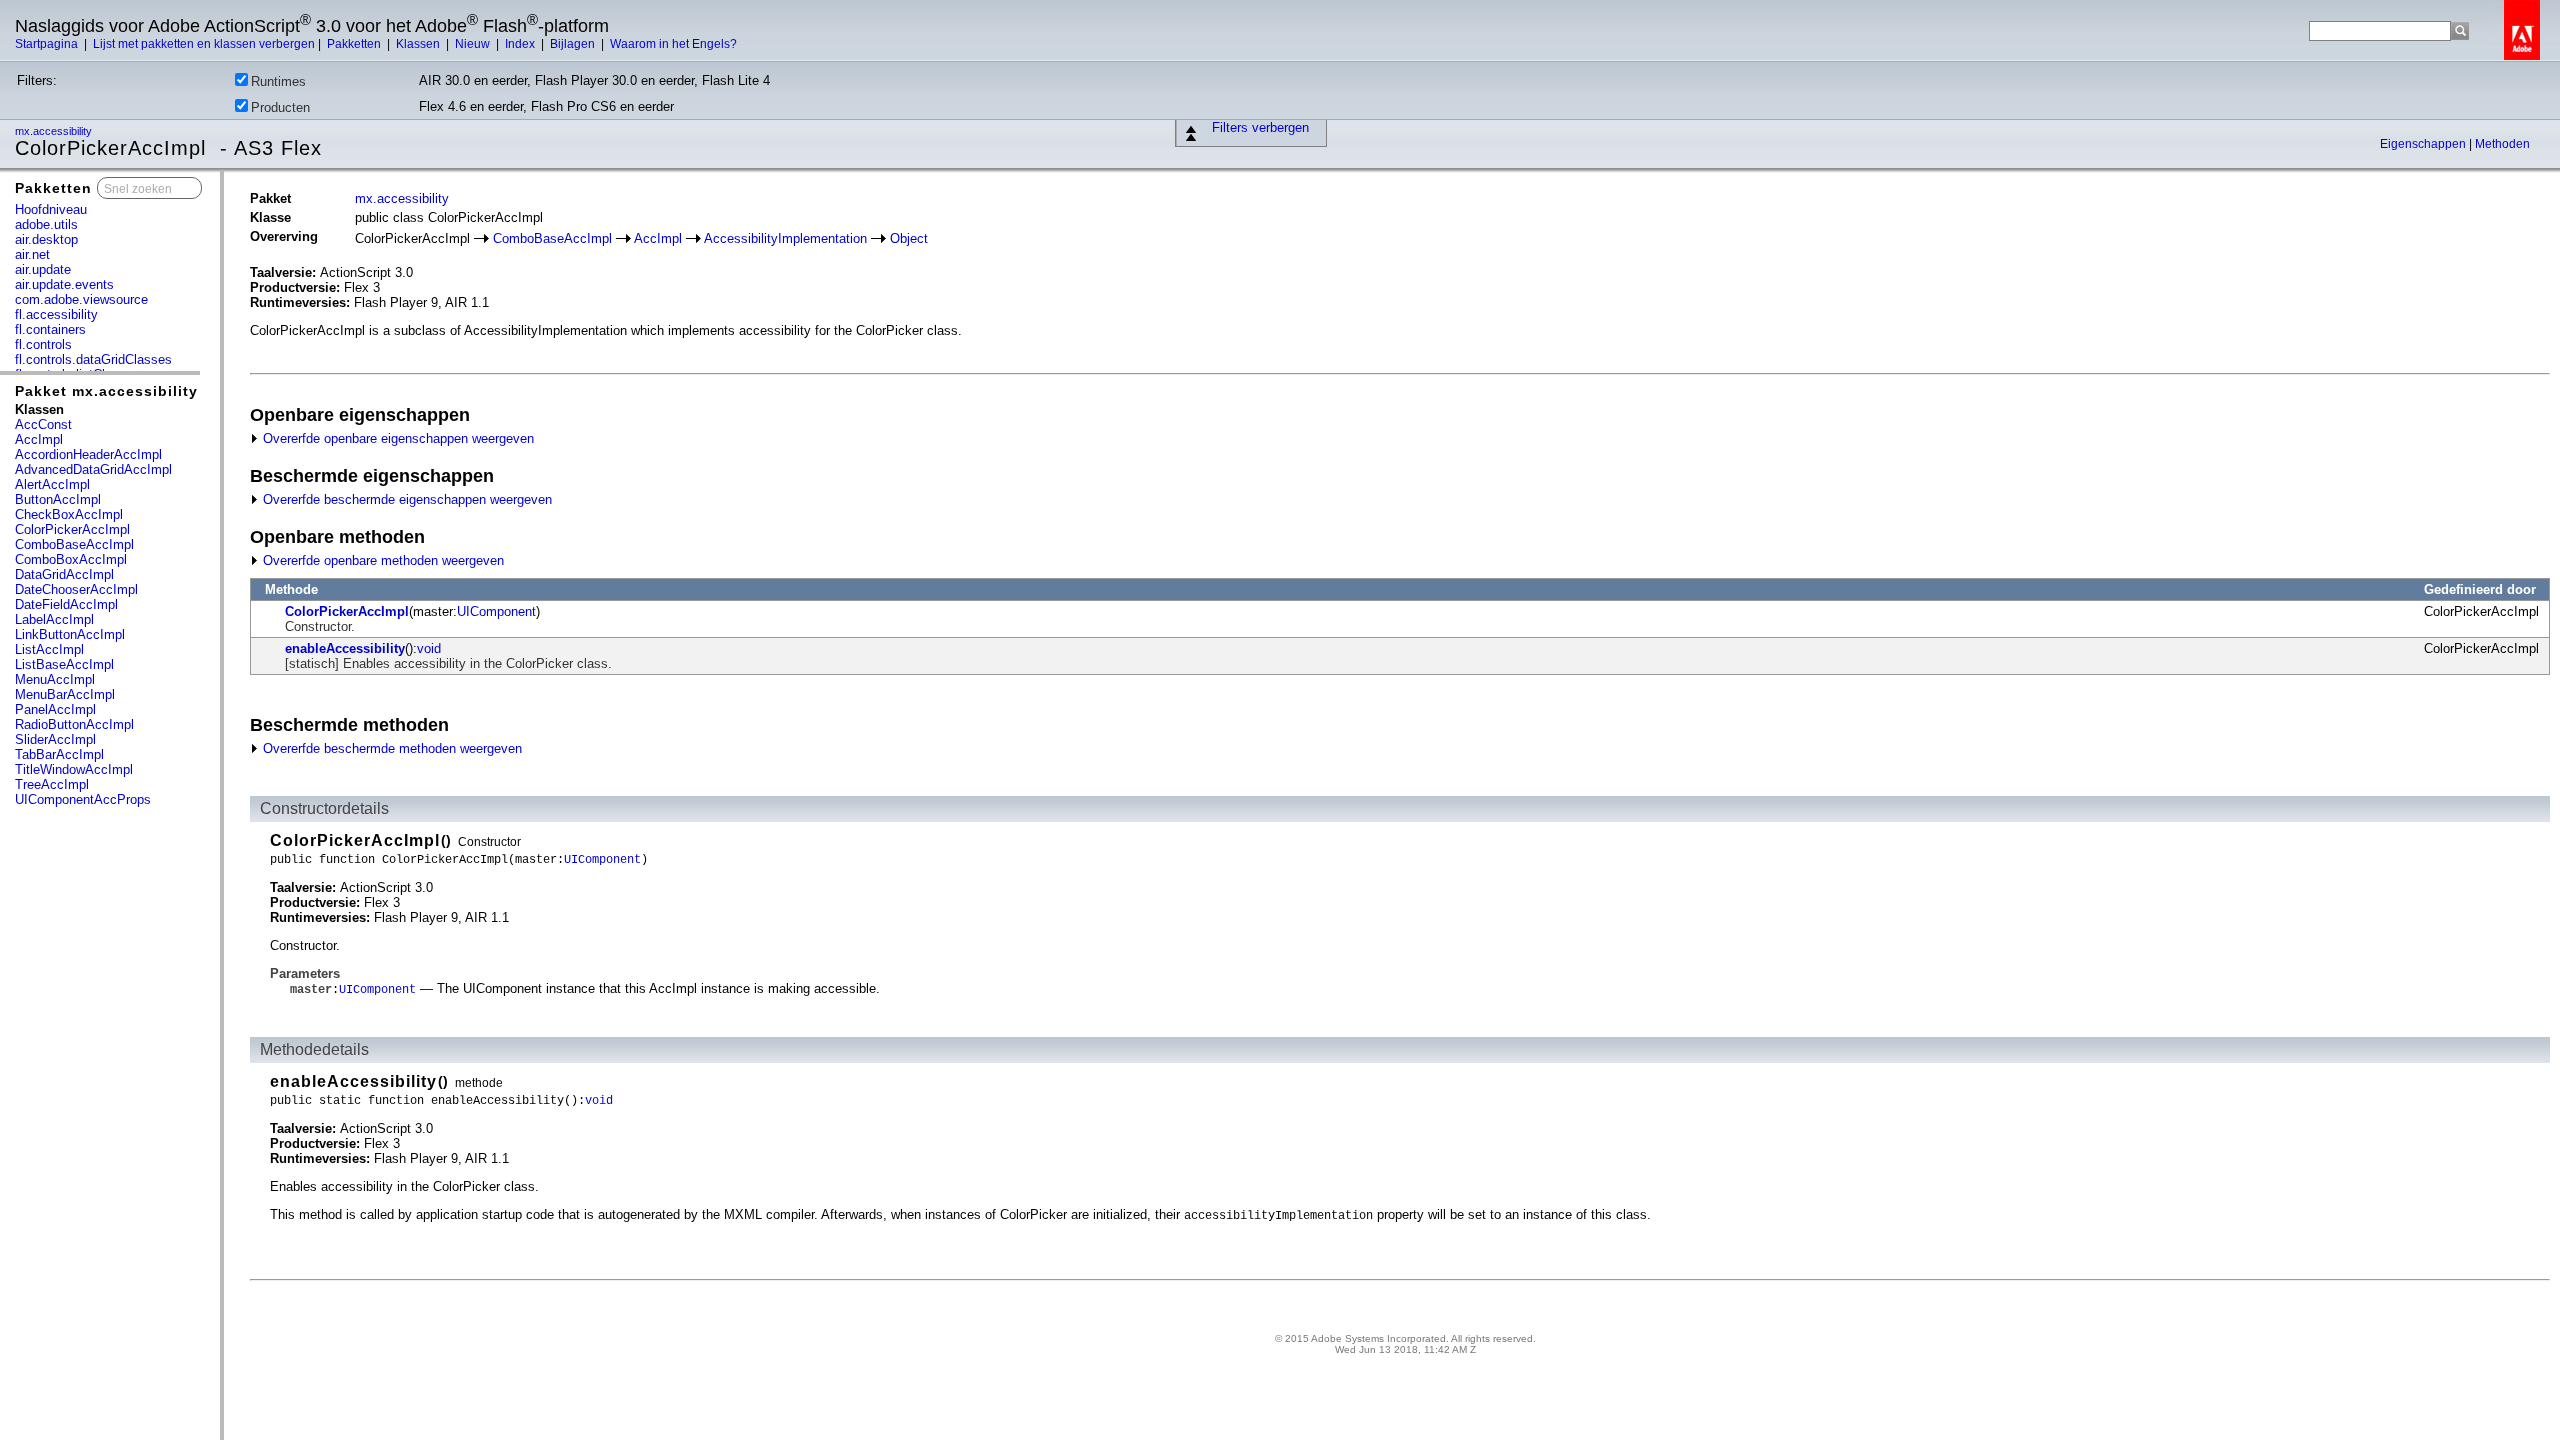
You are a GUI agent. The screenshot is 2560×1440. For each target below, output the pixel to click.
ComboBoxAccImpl (71, 559)
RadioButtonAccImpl (74, 724)
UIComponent (496, 611)
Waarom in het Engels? (673, 44)
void (429, 648)
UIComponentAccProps (83, 799)
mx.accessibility (55, 131)
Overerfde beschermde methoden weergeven (390, 748)
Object (909, 238)
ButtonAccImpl (58, 499)
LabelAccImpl (54, 619)
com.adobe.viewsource (81, 299)
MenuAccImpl (55, 679)
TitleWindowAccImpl (74, 769)
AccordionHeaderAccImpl (88, 454)
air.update (43, 269)
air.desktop (46, 239)
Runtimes (278, 81)
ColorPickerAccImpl (72, 529)
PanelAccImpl (55, 709)
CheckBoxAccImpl (69, 514)
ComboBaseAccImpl (74, 544)
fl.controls (43, 344)
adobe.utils (46, 224)
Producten (280, 107)
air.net (32, 254)
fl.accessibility (56, 314)
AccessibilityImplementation (785, 238)
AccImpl (39, 439)
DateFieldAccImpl (66, 604)
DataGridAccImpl (64, 574)
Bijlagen (574, 44)
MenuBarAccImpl (65, 694)
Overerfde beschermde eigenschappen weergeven (405, 499)
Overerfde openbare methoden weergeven (381, 560)
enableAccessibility (345, 648)
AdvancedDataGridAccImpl (93, 469)
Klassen (419, 44)
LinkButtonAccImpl (70, 634)
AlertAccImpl (52, 484)
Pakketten (355, 44)
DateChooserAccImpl (76, 589)
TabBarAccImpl (59, 754)
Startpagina (48, 44)
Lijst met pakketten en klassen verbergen (204, 44)
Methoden (2502, 144)
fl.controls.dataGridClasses (93, 359)
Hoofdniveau (51, 209)
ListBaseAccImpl (64, 664)
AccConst (43, 424)
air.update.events (64, 284)
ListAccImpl (49, 649)
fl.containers (50, 329)
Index (521, 44)
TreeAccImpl (52, 784)
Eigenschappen (2424, 144)
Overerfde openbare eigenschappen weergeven (396, 438)
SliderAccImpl (55, 739)
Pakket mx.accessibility (106, 391)
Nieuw (474, 44)
